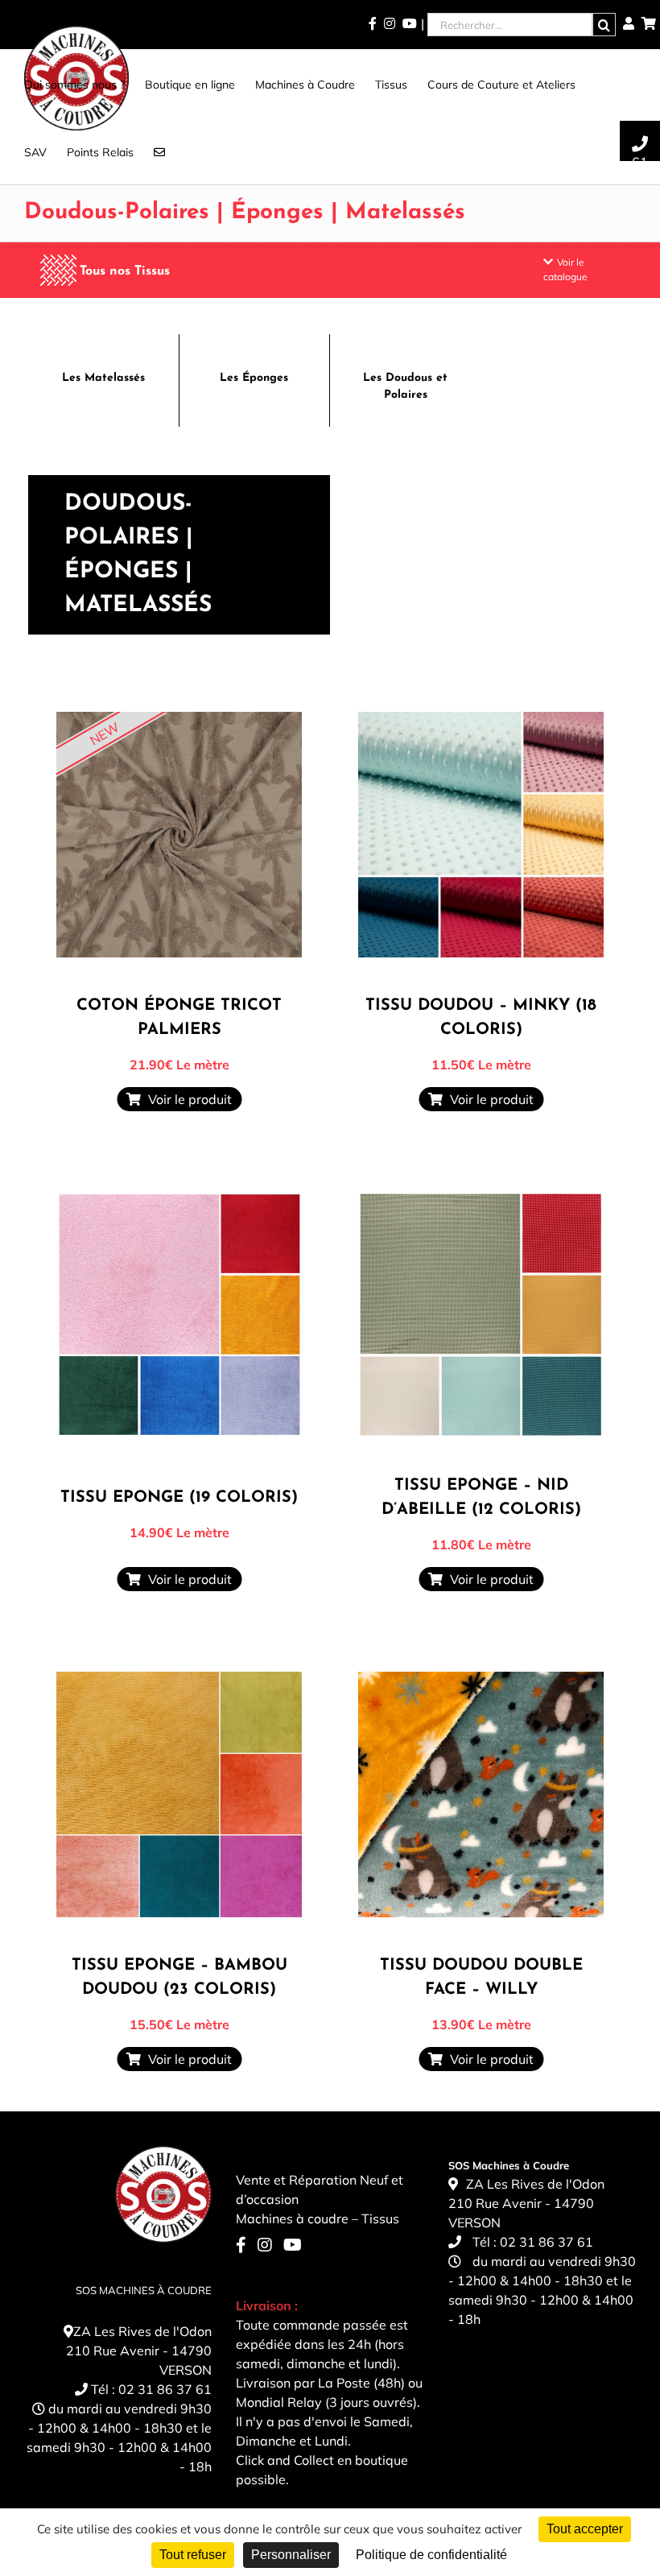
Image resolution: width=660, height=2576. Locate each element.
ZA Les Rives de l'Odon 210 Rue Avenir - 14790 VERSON (139, 2351)
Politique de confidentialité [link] (431, 2555)
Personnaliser (291, 2555)
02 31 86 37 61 (165, 2389)
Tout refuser (193, 2555)
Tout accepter (585, 2529)
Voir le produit (187, 1099)
